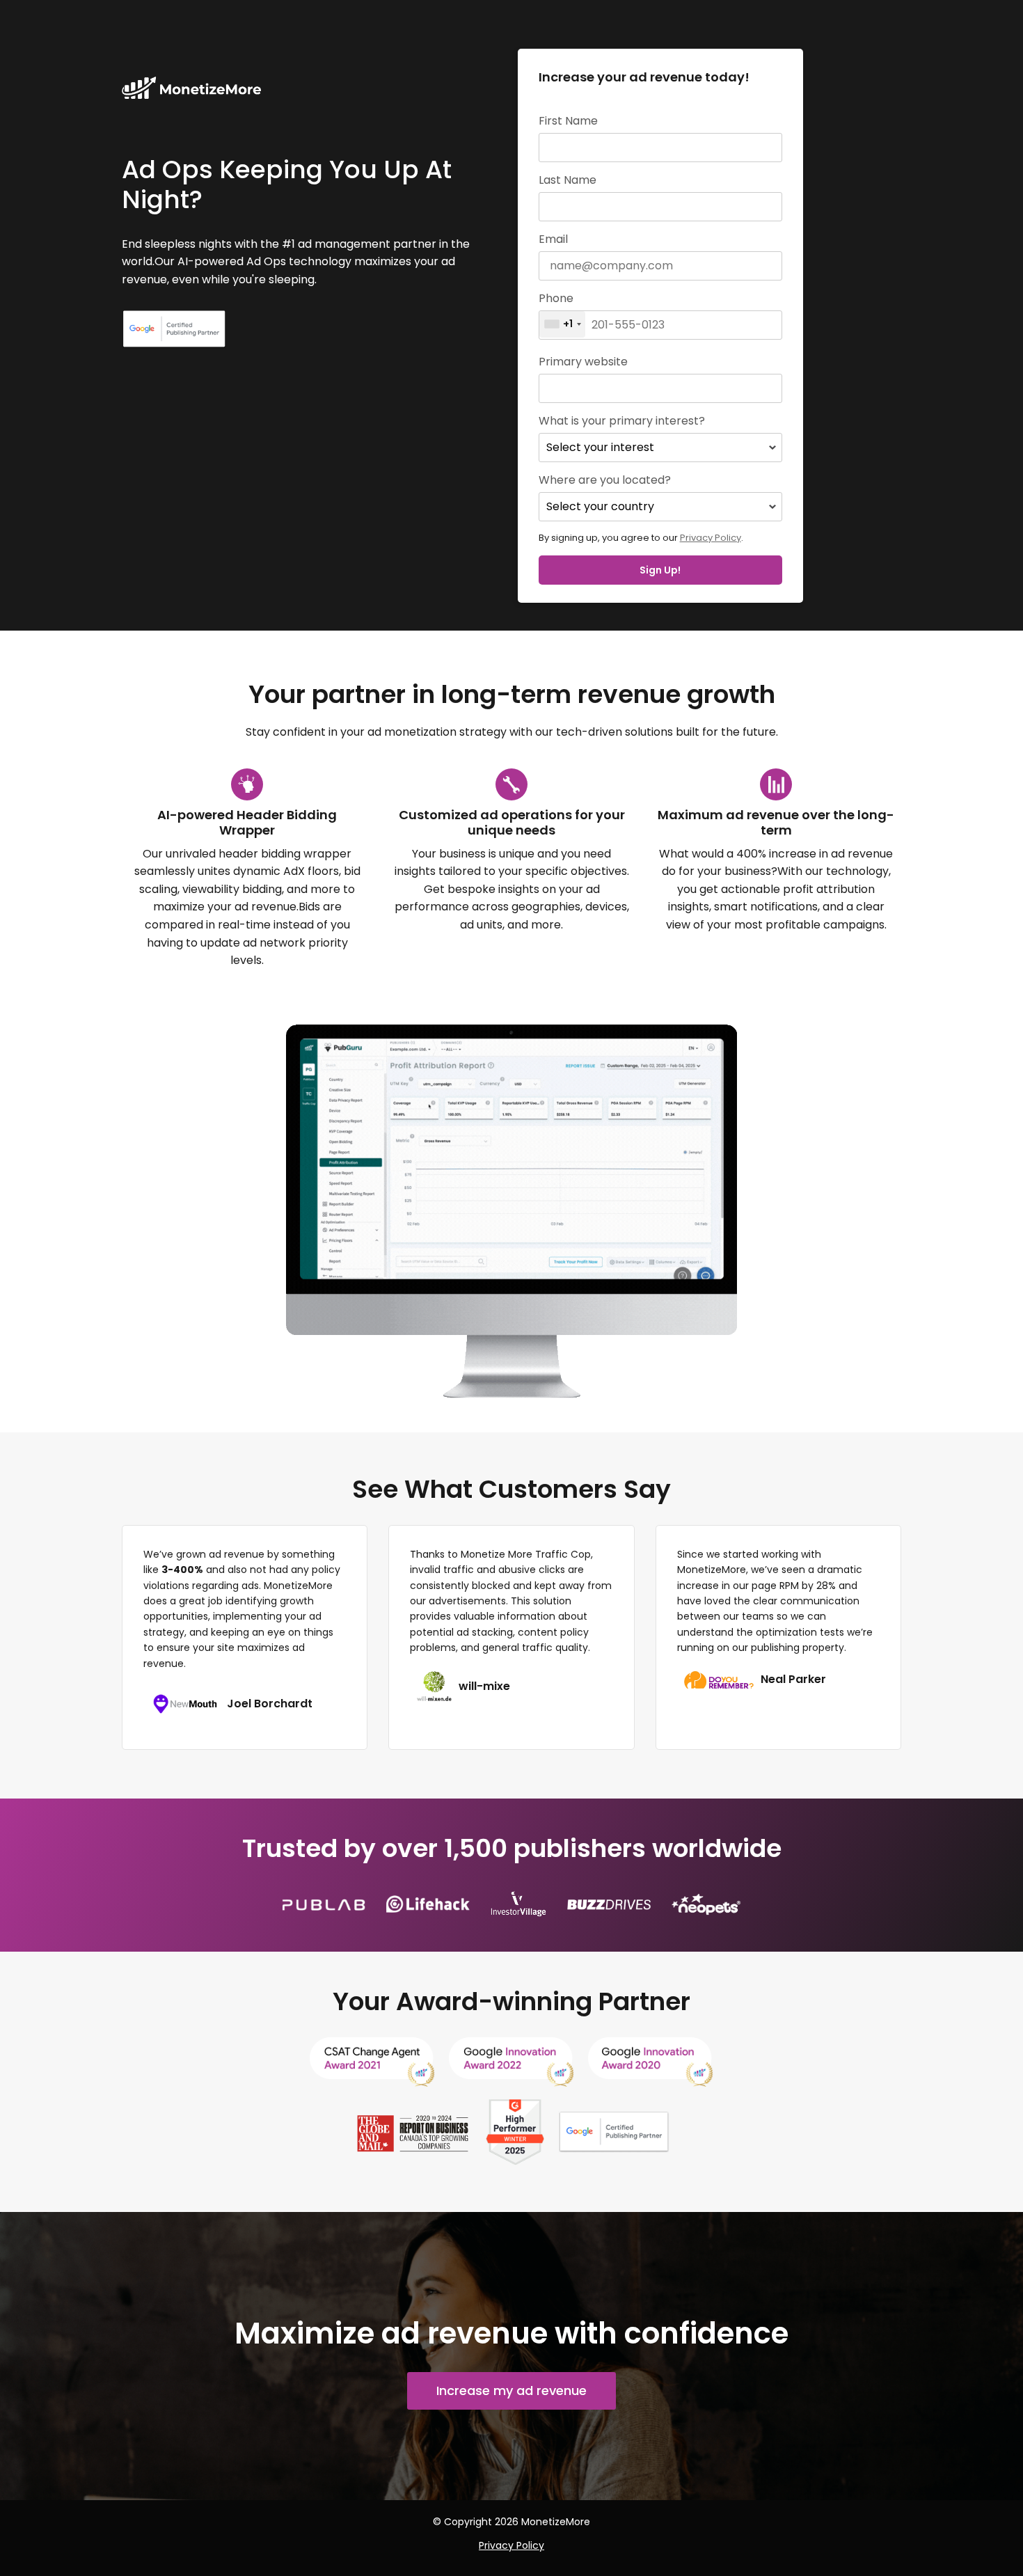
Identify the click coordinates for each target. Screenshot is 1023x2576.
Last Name (568, 180)
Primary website (583, 362)
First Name (568, 121)
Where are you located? (605, 480)
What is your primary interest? (622, 421)
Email (553, 239)
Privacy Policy (711, 538)
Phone (556, 299)
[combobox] (562, 324)
